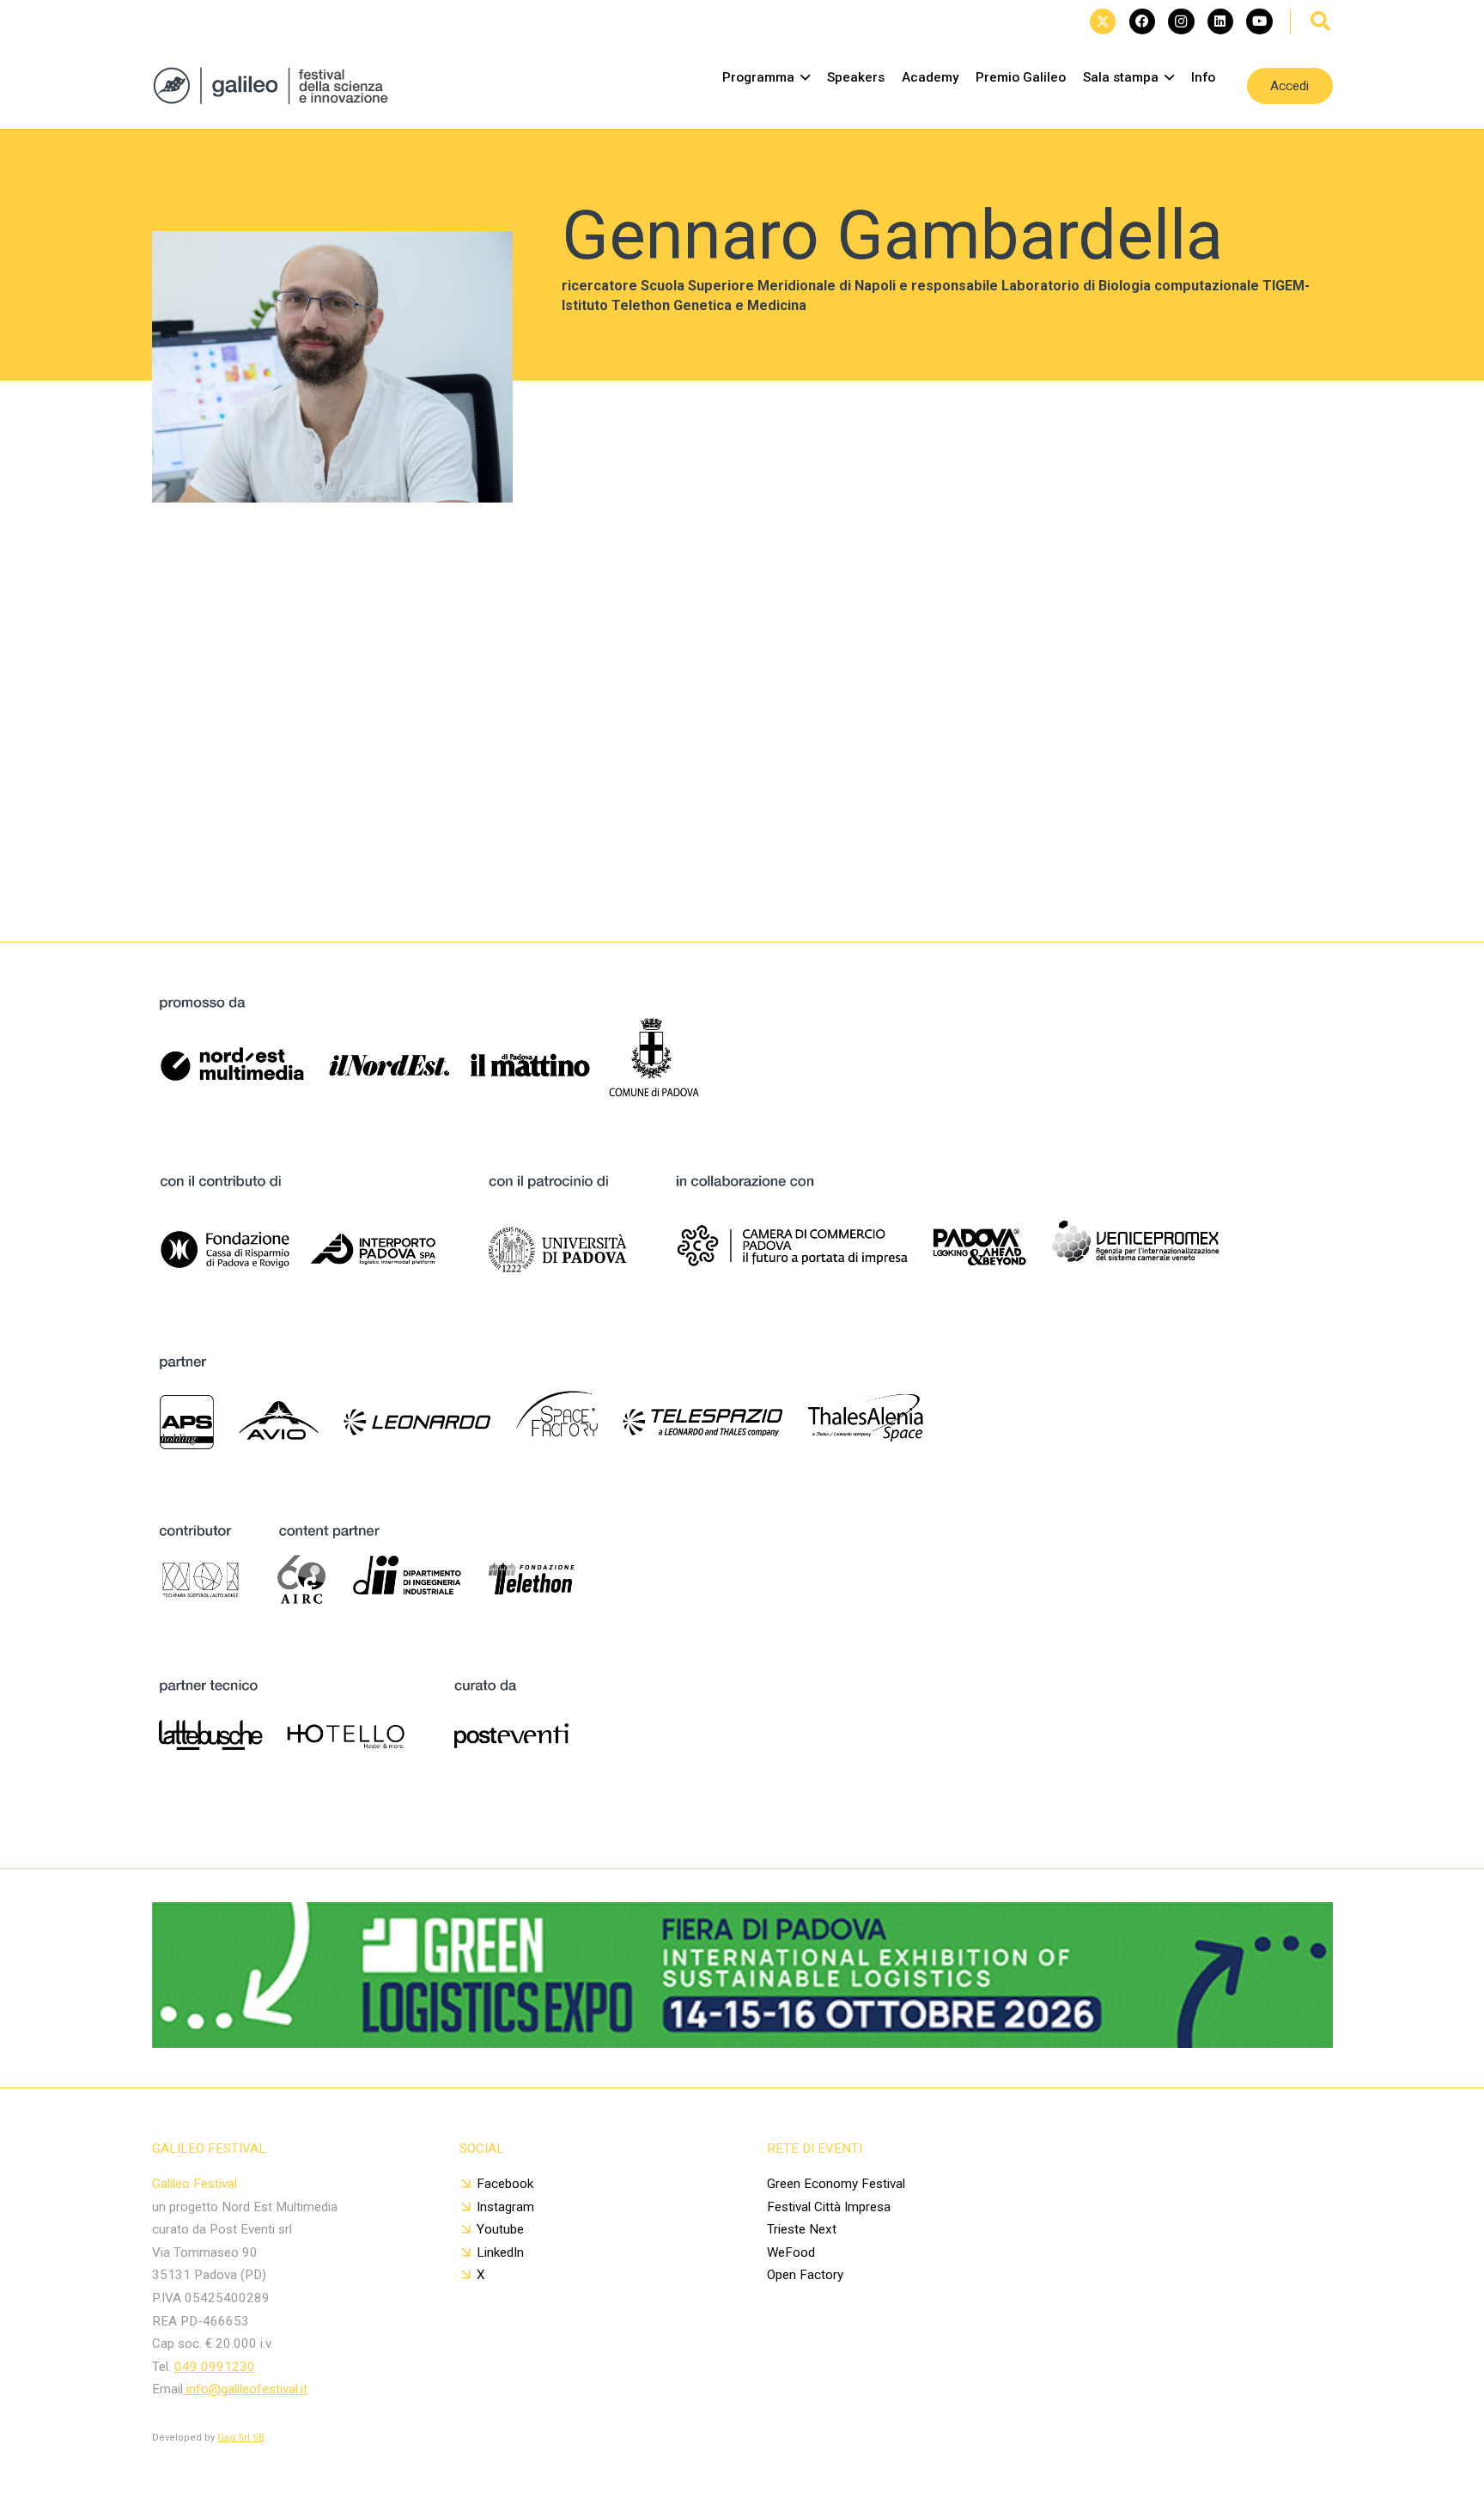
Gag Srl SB (241, 2438)
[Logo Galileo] (277, 86)
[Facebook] (1142, 21)
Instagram (505, 2207)
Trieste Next (802, 2229)
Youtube (500, 2229)
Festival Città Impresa (829, 2207)
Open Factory (805, 2275)
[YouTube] (1259, 21)
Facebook (505, 2184)
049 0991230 (215, 2367)
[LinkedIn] (1220, 21)
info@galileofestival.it (245, 2389)
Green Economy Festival (836, 2184)
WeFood (791, 2252)
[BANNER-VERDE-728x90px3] (742, 2042)
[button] (1321, 21)
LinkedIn (500, 2252)
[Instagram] (1181, 21)
